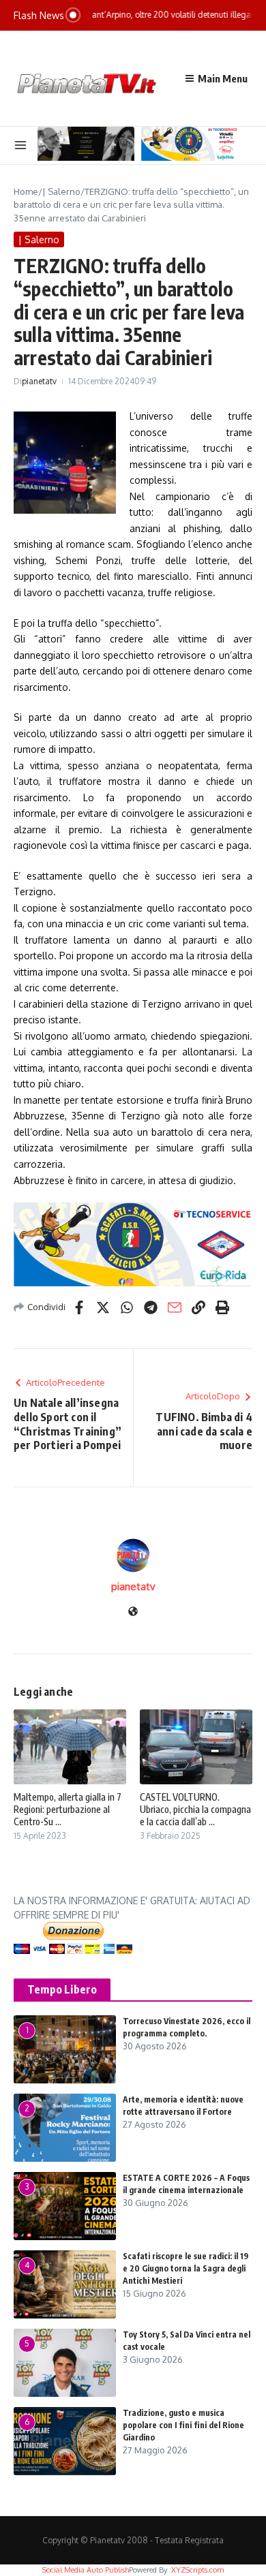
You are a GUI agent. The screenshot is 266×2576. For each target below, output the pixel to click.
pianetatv (39, 381)
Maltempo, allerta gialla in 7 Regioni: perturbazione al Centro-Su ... (68, 1809)
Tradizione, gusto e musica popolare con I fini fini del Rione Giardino (183, 2425)
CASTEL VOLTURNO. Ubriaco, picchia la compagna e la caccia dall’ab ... (195, 1809)
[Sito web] (133, 1612)
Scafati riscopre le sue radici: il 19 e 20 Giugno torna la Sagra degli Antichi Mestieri (186, 2268)
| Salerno (61, 191)
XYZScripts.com (197, 2570)
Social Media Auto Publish (86, 2570)
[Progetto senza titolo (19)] (133, 1244)
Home (26, 191)
